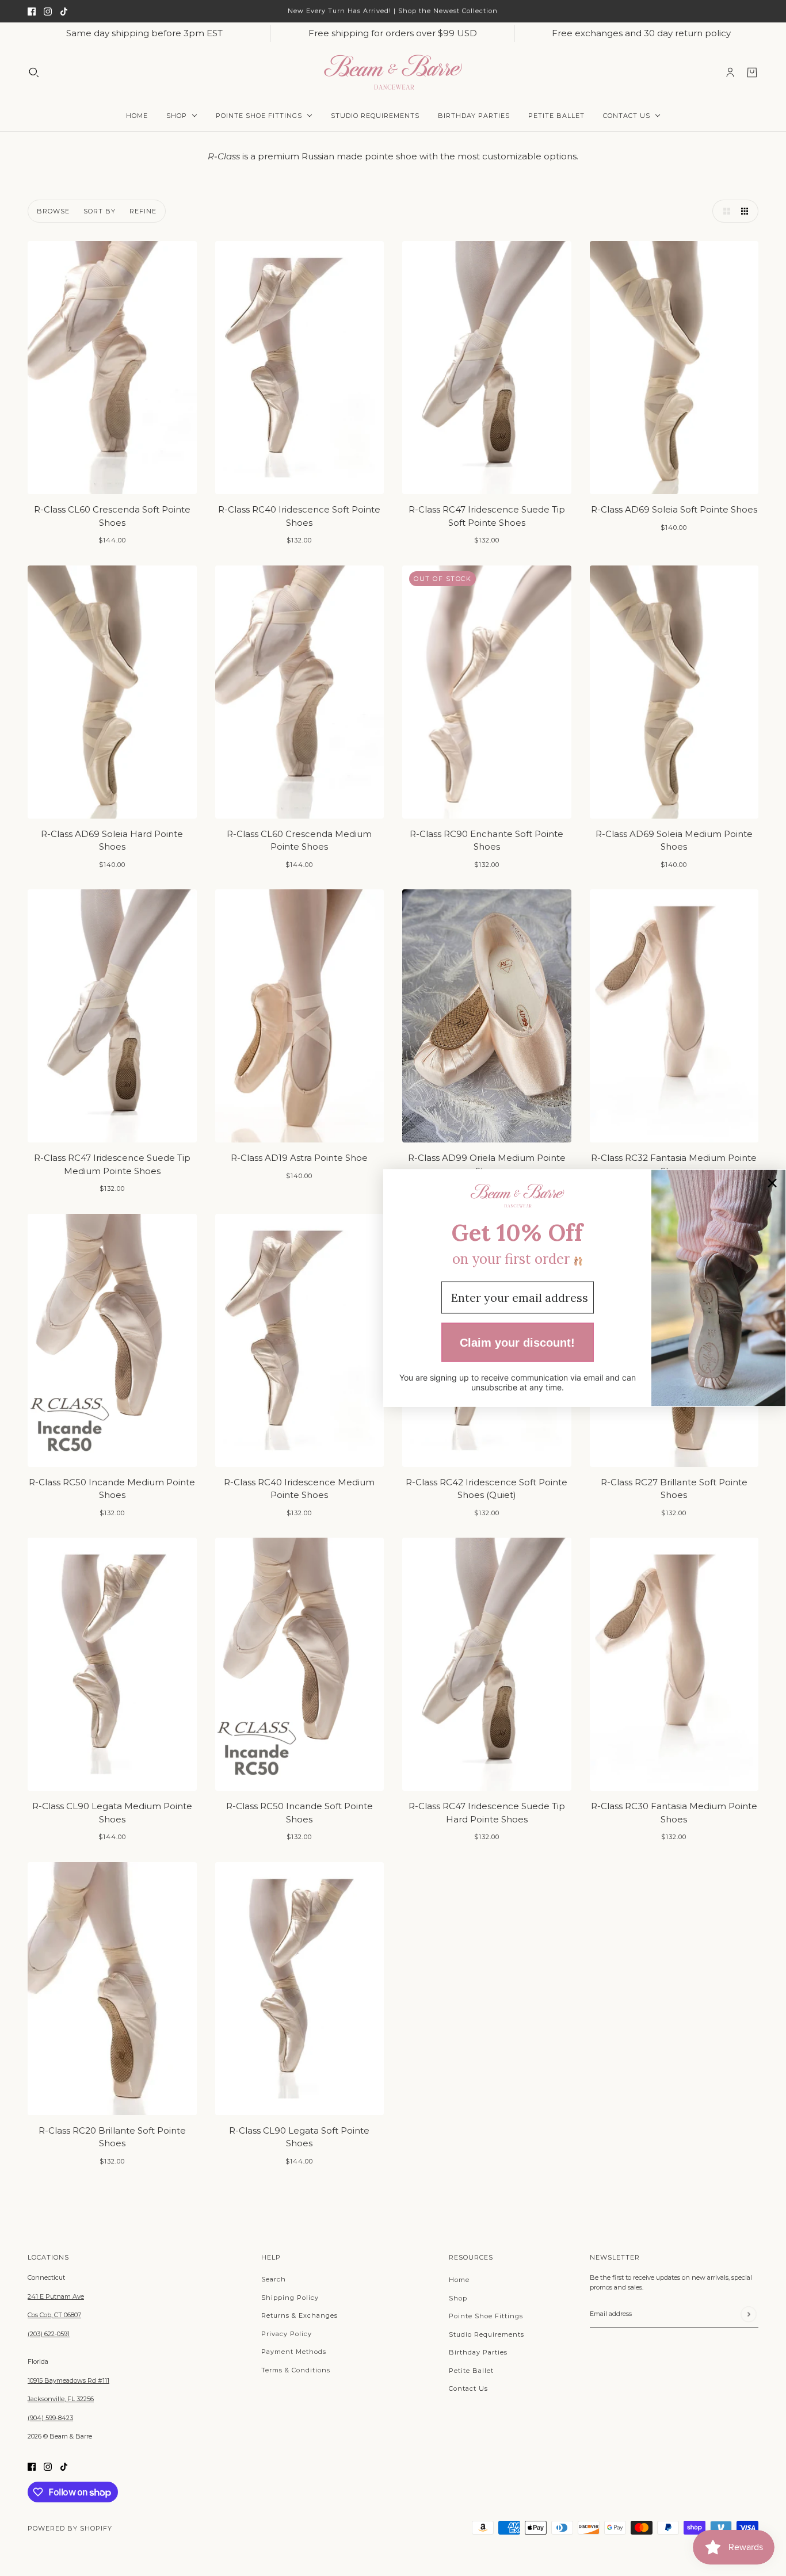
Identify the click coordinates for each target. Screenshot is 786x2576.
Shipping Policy (290, 2298)
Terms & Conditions (296, 2370)
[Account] (730, 72)
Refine (143, 211)
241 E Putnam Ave (56, 2296)
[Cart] (752, 72)
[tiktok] (64, 11)
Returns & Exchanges (299, 2315)
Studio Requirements (487, 2334)
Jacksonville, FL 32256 (61, 2399)
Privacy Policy (287, 2334)
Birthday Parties (478, 2352)
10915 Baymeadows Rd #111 (68, 2380)
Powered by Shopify (70, 2528)
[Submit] (748, 2314)
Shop (458, 2298)
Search (274, 2279)
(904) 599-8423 (50, 2418)
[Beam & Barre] (393, 72)
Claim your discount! (517, 1342)
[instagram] (48, 11)
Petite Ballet (471, 2371)
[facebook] (32, 11)
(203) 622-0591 (49, 2334)
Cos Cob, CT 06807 (54, 2315)
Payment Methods (294, 2352)
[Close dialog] (772, 1183)
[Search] (34, 72)
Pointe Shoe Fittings (486, 2316)
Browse (53, 211)
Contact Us (468, 2388)
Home (459, 2280)
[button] (724, 211)
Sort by (100, 211)
